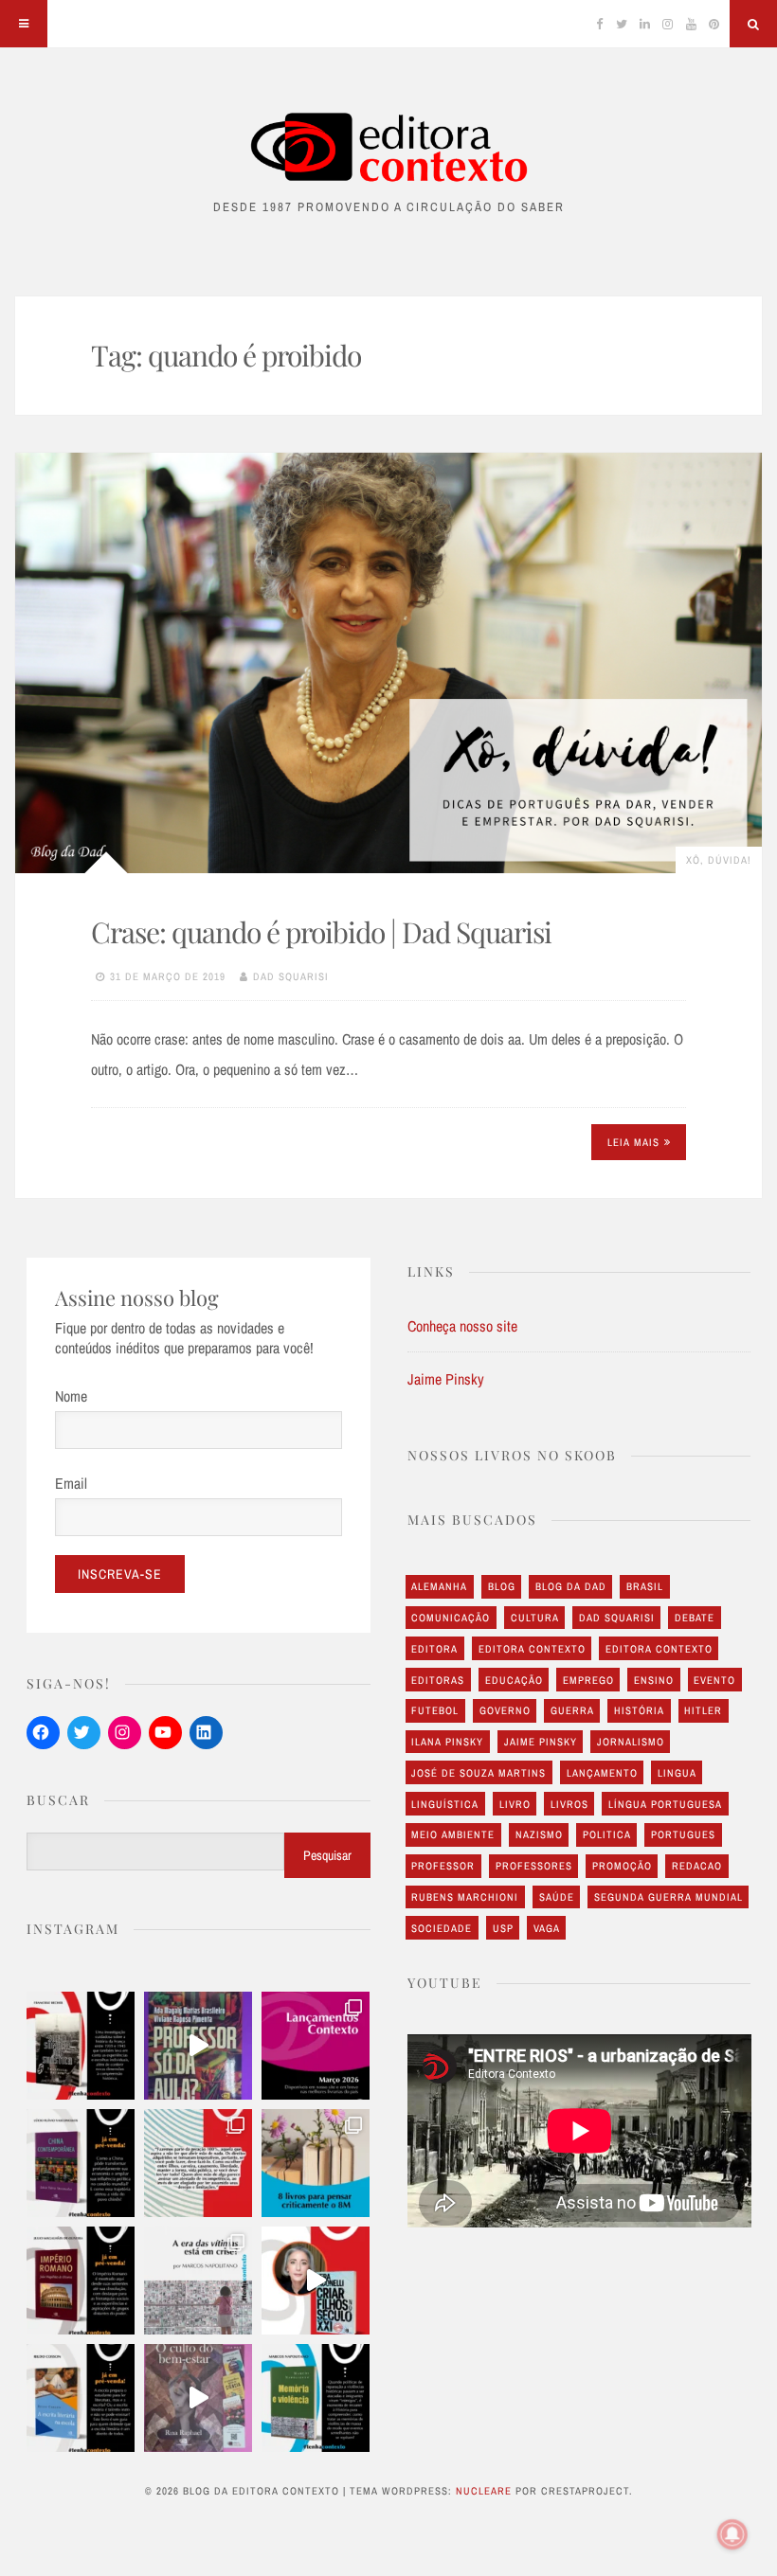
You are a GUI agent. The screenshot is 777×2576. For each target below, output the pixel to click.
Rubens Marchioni (465, 1897)
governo (505, 1710)
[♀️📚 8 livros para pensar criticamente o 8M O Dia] (316, 2163)
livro (515, 1804)
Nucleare (484, 2491)
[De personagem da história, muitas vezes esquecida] (198, 2281)
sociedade (442, 1928)
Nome (71, 1396)
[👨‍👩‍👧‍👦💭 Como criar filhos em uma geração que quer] (198, 2163)
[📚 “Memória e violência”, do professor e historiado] (316, 2398)
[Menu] (24, 24)
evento (714, 1680)
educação (514, 1680)
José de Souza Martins (479, 1773)
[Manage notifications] (732, 2534)
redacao (697, 1866)
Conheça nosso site (462, 1326)
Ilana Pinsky (447, 1742)
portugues (683, 1834)
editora (434, 1649)
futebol (435, 1710)
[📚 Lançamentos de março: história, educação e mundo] (316, 2046)
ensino (654, 1680)
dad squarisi (617, 1618)
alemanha (439, 1586)
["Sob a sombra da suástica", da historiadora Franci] (81, 2046)
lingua (677, 1773)
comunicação (451, 1618)
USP (503, 1928)
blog (502, 1586)
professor (443, 1866)
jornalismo (631, 1742)
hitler (703, 1710)
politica (607, 1834)
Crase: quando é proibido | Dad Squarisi (321, 932)
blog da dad (571, 1586)
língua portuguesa (665, 1804)
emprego (588, 1680)
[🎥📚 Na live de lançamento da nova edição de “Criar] (316, 2281)
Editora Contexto (532, 1649)
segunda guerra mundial (669, 1897)
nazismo (539, 1834)
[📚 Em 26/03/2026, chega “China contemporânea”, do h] (81, 2163)
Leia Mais (633, 1142)
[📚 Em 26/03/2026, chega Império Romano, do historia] (81, 2281)
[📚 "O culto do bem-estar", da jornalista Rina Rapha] (198, 2398)
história (639, 1710)
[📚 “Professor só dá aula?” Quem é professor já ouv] (198, 2046)
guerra (572, 1710)
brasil (645, 1586)
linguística (445, 1804)
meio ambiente (453, 1834)
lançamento (602, 1773)
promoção (622, 1866)
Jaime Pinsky (446, 1379)
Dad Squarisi (291, 976)
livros (569, 1804)
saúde (557, 1897)
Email (71, 1483)
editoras (438, 1680)
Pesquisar (327, 1855)
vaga (547, 1928)
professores (534, 1866)
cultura (535, 1618)
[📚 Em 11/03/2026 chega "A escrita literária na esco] (81, 2398)
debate (695, 1618)
